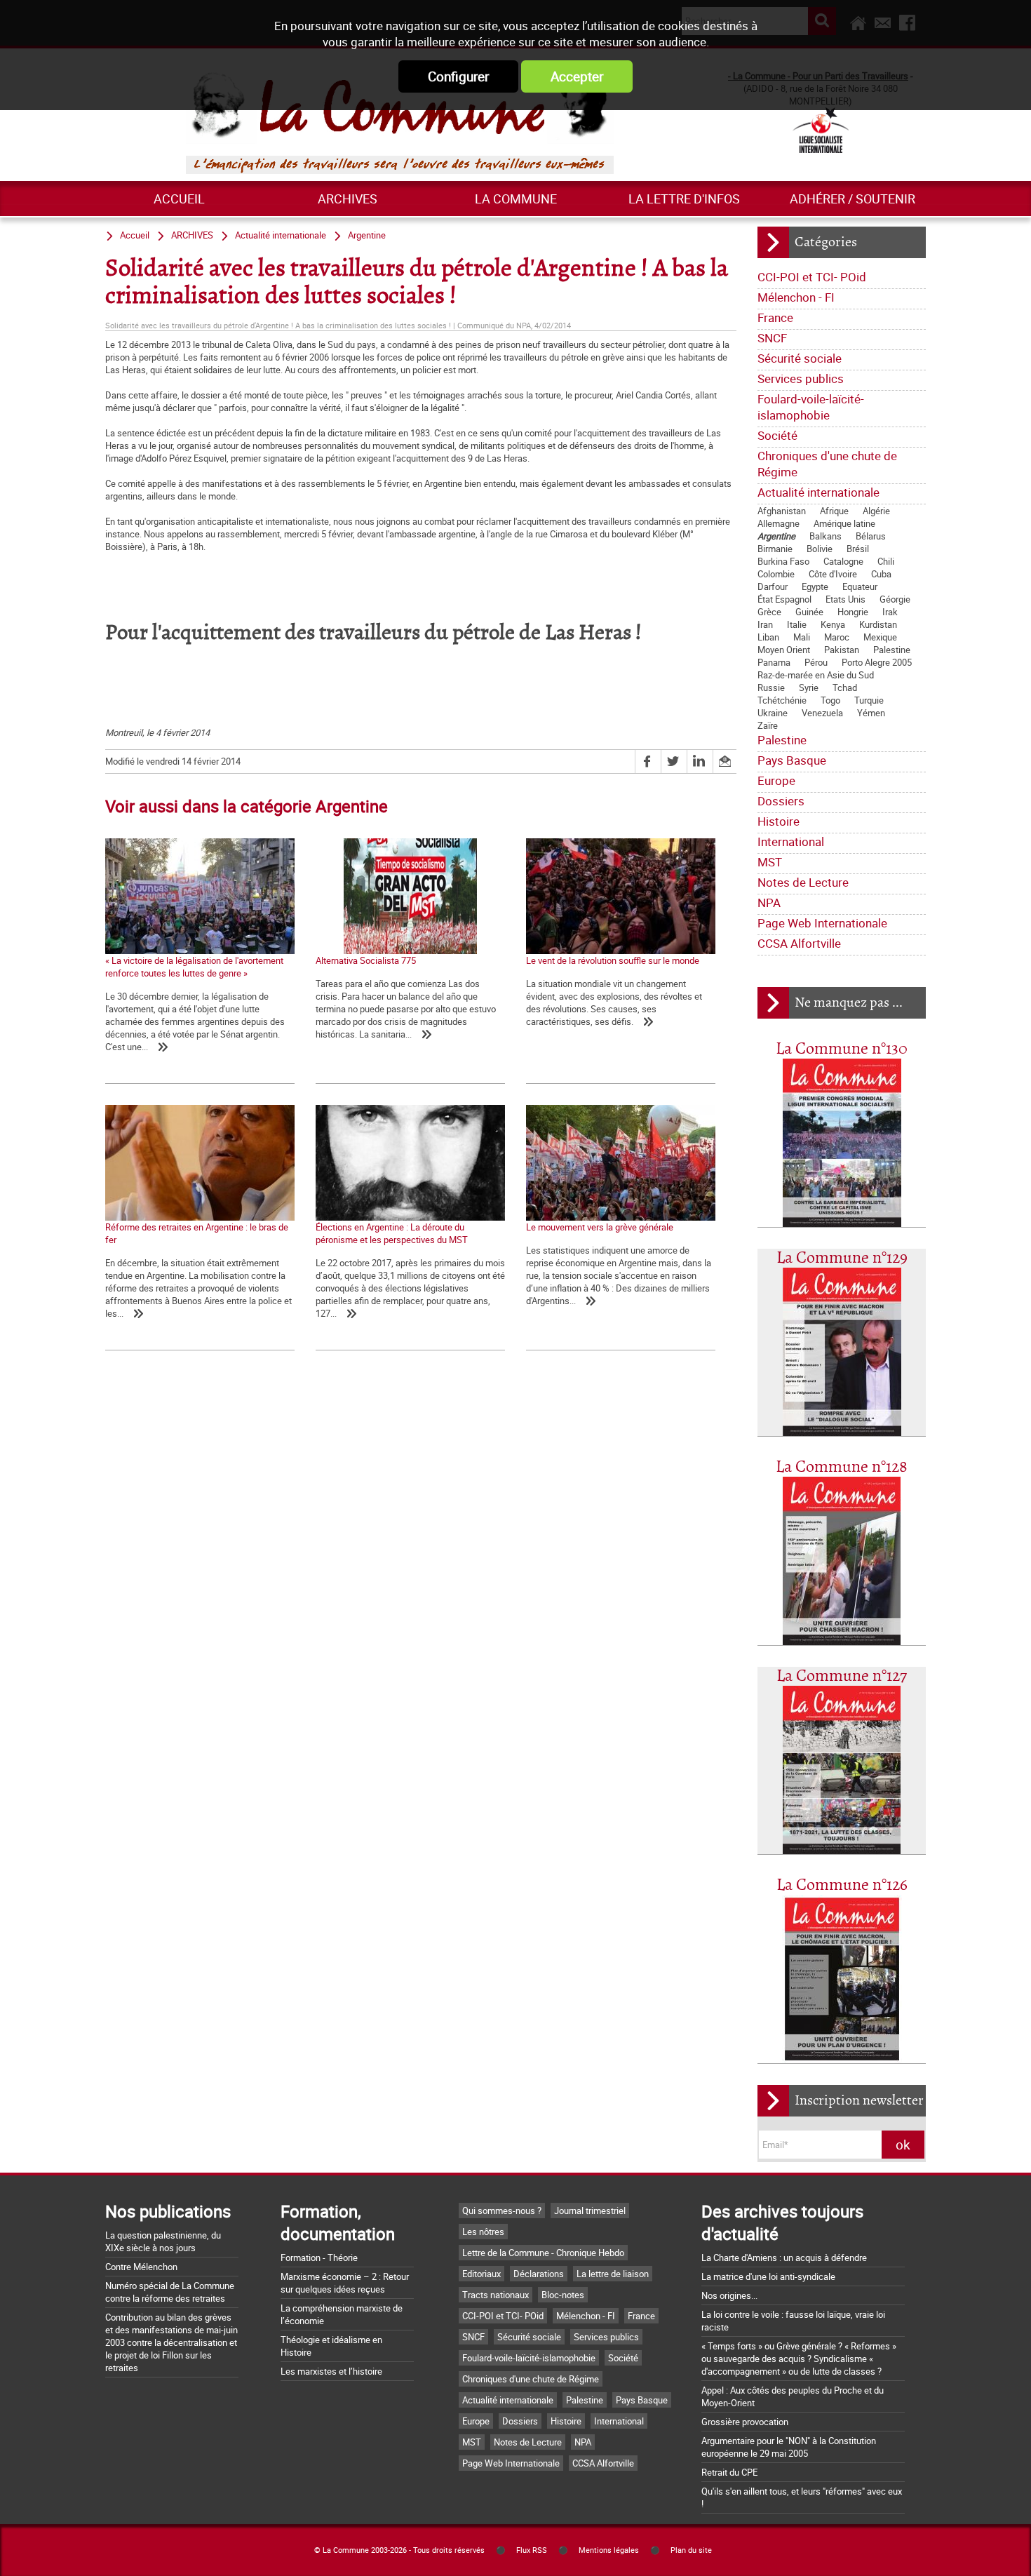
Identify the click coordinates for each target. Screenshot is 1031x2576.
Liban (768, 637)
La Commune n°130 (842, 1049)
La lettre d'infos (684, 199)
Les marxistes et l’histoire (331, 2371)
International (791, 841)
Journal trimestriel (590, 2211)
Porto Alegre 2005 (877, 662)
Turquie (869, 700)
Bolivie (820, 549)
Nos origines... (729, 2295)
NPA (769, 903)
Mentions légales (609, 2550)
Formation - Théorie (319, 2258)
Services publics (801, 378)
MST (770, 862)
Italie (797, 624)
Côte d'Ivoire (833, 574)
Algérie (876, 511)
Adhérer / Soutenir (853, 199)
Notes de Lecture (803, 882)
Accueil (179, 199)
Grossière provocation (745, 2422)
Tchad (845, 687)
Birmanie (775, 549)
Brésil (858, 549)
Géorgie (895, 599)
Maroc (837, 637)
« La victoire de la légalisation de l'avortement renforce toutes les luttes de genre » (194, 967)
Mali (802, 637)
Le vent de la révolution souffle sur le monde (613, 960)
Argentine (776, 536)
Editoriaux (481, 2274)
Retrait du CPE (729, 2472)
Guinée (809, 612)
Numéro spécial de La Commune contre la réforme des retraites (170, 2292)
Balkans (826, 536)
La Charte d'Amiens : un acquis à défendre (784, 2258)
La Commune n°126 (842, 1885)
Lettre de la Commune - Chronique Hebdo (543, 2253)
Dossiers (781, 801)
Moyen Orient (784, 650)
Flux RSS (532, 2550)
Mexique (880, 637)
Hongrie (853, 612)
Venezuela (822, 713)
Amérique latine (844, 523)
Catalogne (843, 561)
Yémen (871, 713)
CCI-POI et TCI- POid (812, 277)
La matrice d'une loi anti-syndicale (768, 2276)
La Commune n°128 (842, 1467)
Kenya (833, 624)
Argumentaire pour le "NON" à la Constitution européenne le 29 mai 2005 (789, 2447)
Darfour (773, 586)
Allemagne (779, 523)
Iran (765, 624)
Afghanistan (782, 511)
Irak (890, 612)
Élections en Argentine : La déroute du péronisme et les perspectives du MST (392, 1233)
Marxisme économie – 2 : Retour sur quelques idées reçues (345, 2283)
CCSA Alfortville (799, 943)
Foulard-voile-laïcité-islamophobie (811, 407)
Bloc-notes (563, 2295)
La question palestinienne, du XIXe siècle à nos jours (163, 2241)
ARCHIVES (348, 199)
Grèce (769, 612)
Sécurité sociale (800, 358)
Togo (830, 700)
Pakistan (842, 650)
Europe (776, 780)
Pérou (816, 662)
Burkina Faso (783, 561)
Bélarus (871, 536)
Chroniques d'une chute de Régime (827, 464)
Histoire (779, 821)
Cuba (881, 574)
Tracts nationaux (496, 2295)
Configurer (458, 76)
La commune (516, 199)
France (775, 317)
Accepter (577, 76)
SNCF (772, 338)
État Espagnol (784, 599)
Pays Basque (792, 760)
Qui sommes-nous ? (502, 2211)
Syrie (809, 687)
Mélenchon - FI (796, 297)
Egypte (815, 586)
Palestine (892, 650)
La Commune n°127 (842, 1676)
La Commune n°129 (842, 1258)
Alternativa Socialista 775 (366, 960)
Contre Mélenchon (141, 2267)
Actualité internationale (818, 492)
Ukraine (773, 713)
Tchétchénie (782, 700)
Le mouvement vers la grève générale (600, 1227)
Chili (886, 561)
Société (777, 435)
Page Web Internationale (822, 923)
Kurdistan (878, 624)
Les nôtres (483, 2232)
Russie (771, 687)
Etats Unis (845, 599)
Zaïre (768, 725)
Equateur (860, 586)
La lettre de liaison (613, 2274)
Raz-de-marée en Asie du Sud (816, 675)
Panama (774, 662)
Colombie (776, 574)
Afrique (834, 511)
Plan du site (691, 2550)
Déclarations (539, 2274)
